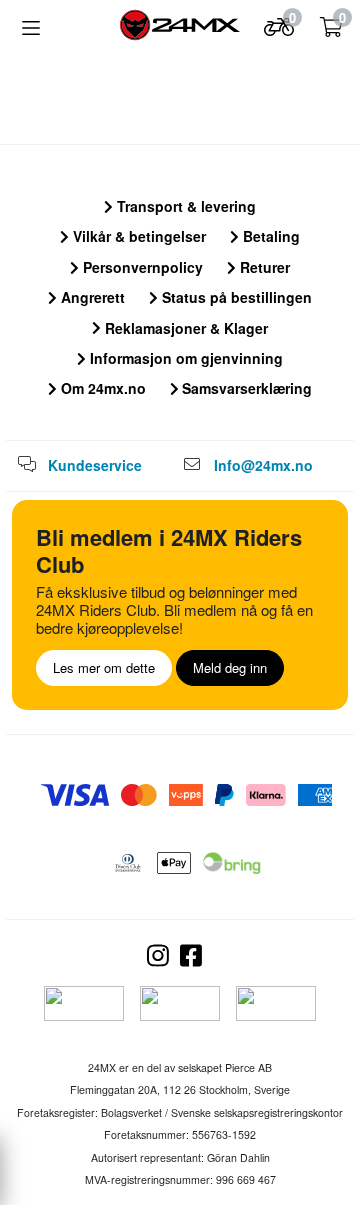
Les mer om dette (104, 667)
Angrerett (91, 297)
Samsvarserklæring (245, 388)
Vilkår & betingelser (137, 236)
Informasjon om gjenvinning (184, 358)
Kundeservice (95, 465)
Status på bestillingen (235, 297)
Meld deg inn (230, 667)
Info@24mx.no (263, 465)
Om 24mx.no (101, 388)
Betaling (269, 236)
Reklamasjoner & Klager (184, 328)
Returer (263, 267)
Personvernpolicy (141, 267)
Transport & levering (184, 206)
